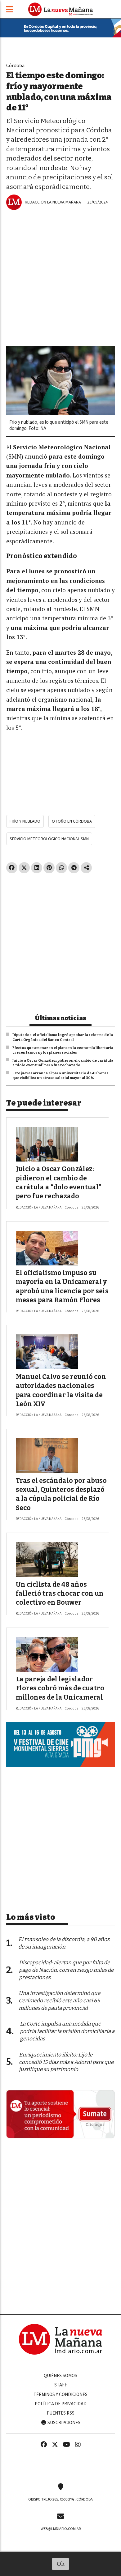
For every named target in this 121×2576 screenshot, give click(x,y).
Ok (61, 2564)
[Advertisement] (60, 273)
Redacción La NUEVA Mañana (53, 202)
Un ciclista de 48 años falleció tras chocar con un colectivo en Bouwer (60, 1594)
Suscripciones (63, 2423)
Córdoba (15, 65)
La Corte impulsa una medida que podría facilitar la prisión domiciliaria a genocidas (67, 2031)
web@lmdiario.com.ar (61, 2529)
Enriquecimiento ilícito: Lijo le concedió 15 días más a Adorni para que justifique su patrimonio (66, 2062)
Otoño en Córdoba (72, 821)
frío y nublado (25, 821)
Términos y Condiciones (60, 2394)
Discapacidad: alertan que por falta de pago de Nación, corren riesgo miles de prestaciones (66, 1970)
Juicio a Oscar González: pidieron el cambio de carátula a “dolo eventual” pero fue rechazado (63, 1063)
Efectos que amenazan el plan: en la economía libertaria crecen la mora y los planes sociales (63, 1050)
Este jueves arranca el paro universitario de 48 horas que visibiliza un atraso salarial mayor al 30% (60, 1076)
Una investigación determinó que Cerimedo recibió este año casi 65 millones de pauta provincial (59, 2001)
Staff (61, 2385)
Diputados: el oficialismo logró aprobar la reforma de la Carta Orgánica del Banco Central (63, 1037)
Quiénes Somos (60, 2376)
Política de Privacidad (61, 2404)
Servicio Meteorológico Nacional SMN (49, 839)
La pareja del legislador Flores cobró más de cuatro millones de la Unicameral (60, 1688)
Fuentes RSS (61, 2413)
